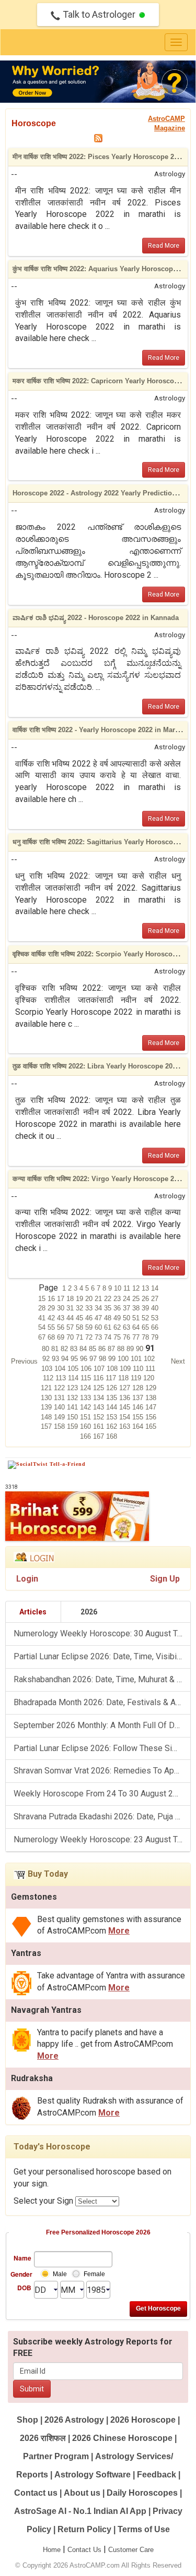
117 (112, 1378)
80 (47, 1349)
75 (118, 1337)
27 (155, 1299)
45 (80, 1318)
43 (62, 1318)
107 (100, 1369)
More (119, 1931)
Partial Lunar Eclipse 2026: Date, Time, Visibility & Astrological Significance (102, 1656)
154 (126, 1417)
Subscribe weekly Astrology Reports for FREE (93, 2348)
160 (87, 1426)
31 (71, 1308)
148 (47, 1417)
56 (62, 1327)
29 (52, 1308)
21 (99, 1299)
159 (73, 1426)
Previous (24, 1361)
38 (137, 1308)
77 (137, 1337)
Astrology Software (93, 2475)
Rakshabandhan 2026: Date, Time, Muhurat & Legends (102, 1679)
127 (126, 1388)
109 (126, 1369)
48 (109, 1318)
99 (113, 1359)
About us (82, 2493)
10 (119, 1288)
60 (99, 1327)
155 (139, 1417)
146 (139, 1407)
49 (118, 1318)
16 (52, 1299)
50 (128, 1318)
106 (87, 1369)
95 (75, 1359)
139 (47, 1407)
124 (87, 1388)
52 (146, 1318)
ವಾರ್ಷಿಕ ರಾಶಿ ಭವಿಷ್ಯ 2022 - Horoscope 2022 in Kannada (96, 618)
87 (112, 1349)
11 (128, 1288)
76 (128, 1337)
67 (43, 1337)
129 (151, 1388)
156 (151, 1417)
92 (47, 1359)
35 (109, 1308)
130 (47, 1398)
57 (71, 1327)
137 (139, 1398)
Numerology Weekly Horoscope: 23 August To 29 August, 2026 (102, 1839)
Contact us (36, 2493)
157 (47, 1426)
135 (113, 1398)
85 (94, 1349)
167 (100, 1436)
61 (109, 1327)
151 (87, 1417)
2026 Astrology (74, 2420)
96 (85, 1359)
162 (113, 1426)
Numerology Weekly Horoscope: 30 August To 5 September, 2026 (102, 1633)
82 (65, 1349)
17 (62, 1299)
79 (155, 1337)
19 (80, 1299)
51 (137, 1318)
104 (61, 1369)
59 (90, 1327)
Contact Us (84, 2550)
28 (43, 1308)
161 (100, 1426)
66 (155, 1327)
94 (66, 1359)
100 (124, 1359)
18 (71, 1299)
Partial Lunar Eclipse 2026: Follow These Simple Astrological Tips (102, 1748)
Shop (27, 2420)
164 (139, 1426)
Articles (33, 1612)
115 (87, 1378)
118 (124, 1378)
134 (100, 1398)
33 (90, 1308)
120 (149, 1378)
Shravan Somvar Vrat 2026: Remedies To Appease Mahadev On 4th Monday (102, 1771)
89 (131, 1349)
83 (75, 1349)
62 (118, 1327)
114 (74, 1378)
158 (60, 1426)
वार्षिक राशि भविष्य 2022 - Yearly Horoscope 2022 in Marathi (100, 730)
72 (90, 1337)
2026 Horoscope (143, 2420)
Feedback (157, 2475)
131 (60, 1398)
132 (73, 1398)
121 (47, 1388)
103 (48, 1369)
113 (62, 1378)
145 (126, 1407)
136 (126, 1398)
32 (80, 1308)
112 (49, 1378)
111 (150, 1369)
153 (113, 1417)
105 (74, 1369)
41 (43, 1318)
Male (60, 2274)
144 (113, 1407)
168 (112, 1436)
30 (62, 1308)
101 (137, 1359)
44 (71, 1318)
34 (99, 1308)
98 (103, 1359)
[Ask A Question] (98, 82)
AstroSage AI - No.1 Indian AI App (80, 2511)
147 (151, 1407)
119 (137, 1378)
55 (52, 1327)
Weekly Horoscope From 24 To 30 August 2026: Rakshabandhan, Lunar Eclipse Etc (102, 1794)
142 (87, 1407)
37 (128, 1308)
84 (84, 1349)
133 (87, 1398)
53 (155, 1318)
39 (146, 1308)
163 (126, 1426)
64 (137, 1327)
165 (151, 1426)
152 (100, 1417)
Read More (164, 246)
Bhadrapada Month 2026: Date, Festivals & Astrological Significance (102, 1702)
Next (178, 1361)
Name (22, 2258)
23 (118, 1299)
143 (100, 1407)
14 (155, 1288)
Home (52, 2550)
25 (137, 1299)
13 (146, 1288)
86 (103, 1349)
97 (94, 1359)
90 (141, 1349)
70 (71, 1337)
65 (146, 1327)
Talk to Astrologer (99, 14)
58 (80, 1327)
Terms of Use (144, 2529)
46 (90, 1318)
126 (113, 1388)
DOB (24, 2288)
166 (87, 1436)
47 (99, 1318)
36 (118, 1308)
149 (60, 1417)
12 (137, 1288)
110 (139, 1369)
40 (155, 1308)
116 (99, 1378)
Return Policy (84, 2529)
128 (139, 1388)
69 (62, 1337)
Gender (21, 2274)
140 (60, 1407)
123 (73, 1388)
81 (56, 1349)
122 (60, 1388)
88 (122, 1349)
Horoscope (34, 123)
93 (56, 1359)
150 (73, 1417)
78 (146, 1337)
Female (94, 2274)
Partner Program (57, 2456)
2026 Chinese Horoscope (122, 2438)
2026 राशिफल (43, 2438)
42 (52, 1318)
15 (43, 1299)
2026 (89, 1612)
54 (43, 1327)
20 (90, 1299)
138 (151, 1398)
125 (100, 1388)
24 (128, 1299)
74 (109, 1337)
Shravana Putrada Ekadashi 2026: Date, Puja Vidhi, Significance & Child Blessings (102, 1816)
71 (80, 1337)
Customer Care (131, 2550)
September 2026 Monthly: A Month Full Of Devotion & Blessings (102, 1725)
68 (52, 1337)
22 (109, 1299)
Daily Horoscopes (142, 2493)
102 (149, 1359)
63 (128, 1327)
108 (113, 1369)
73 (99, 1337)
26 (146, 1299)
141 (73, 1407)
